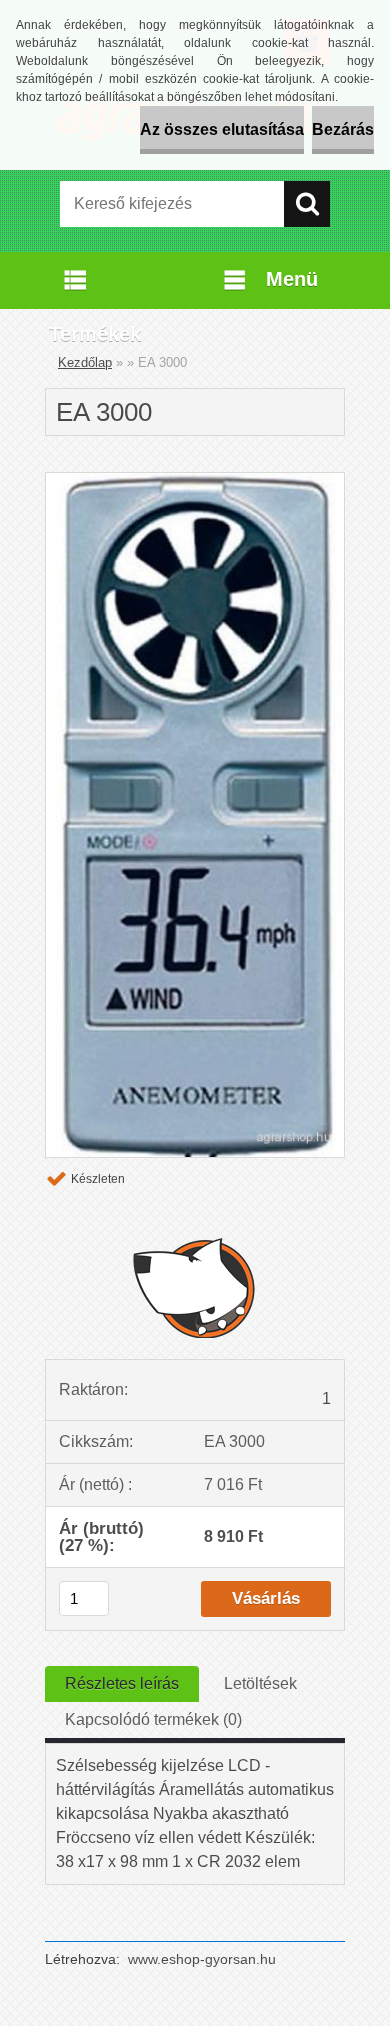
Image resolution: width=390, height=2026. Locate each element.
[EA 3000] (195, 480)
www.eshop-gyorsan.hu (202, 1959)
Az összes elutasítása (222, 129)
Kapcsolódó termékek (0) (153, 1719)
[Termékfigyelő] (195, 1287)
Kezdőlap (85, 362)
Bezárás (343, 129)
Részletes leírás (122, 1683)
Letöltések (260, 1683)
